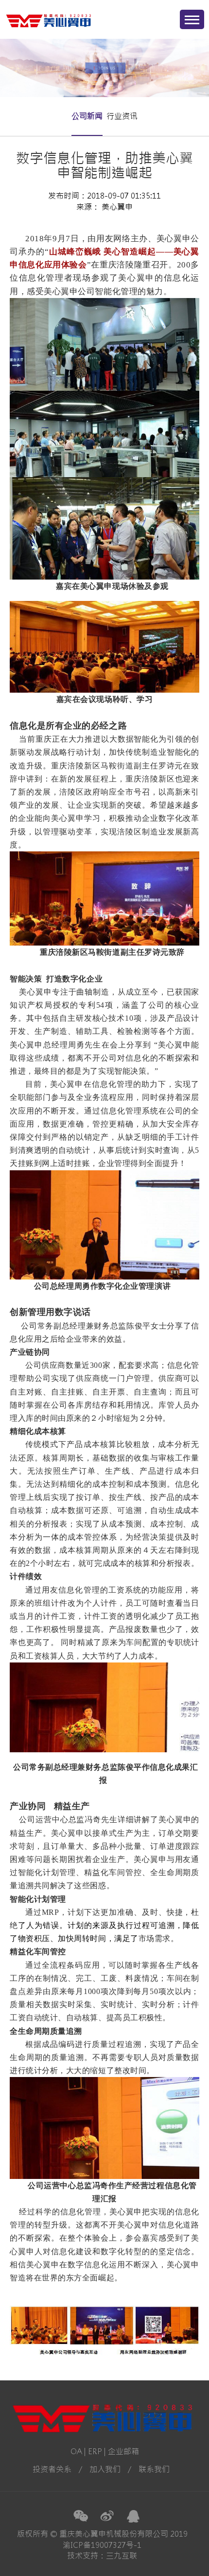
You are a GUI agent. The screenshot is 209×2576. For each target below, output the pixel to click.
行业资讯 (122, 116)
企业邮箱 (123, 2451)
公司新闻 (87, 116)
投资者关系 (52, 2469)
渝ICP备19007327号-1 (102, 2545)
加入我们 (105, 2469)
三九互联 (122, 2556)
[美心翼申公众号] (81, 2516)
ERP (95, 2451)
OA (76, 2451)
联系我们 (154, 2469)
